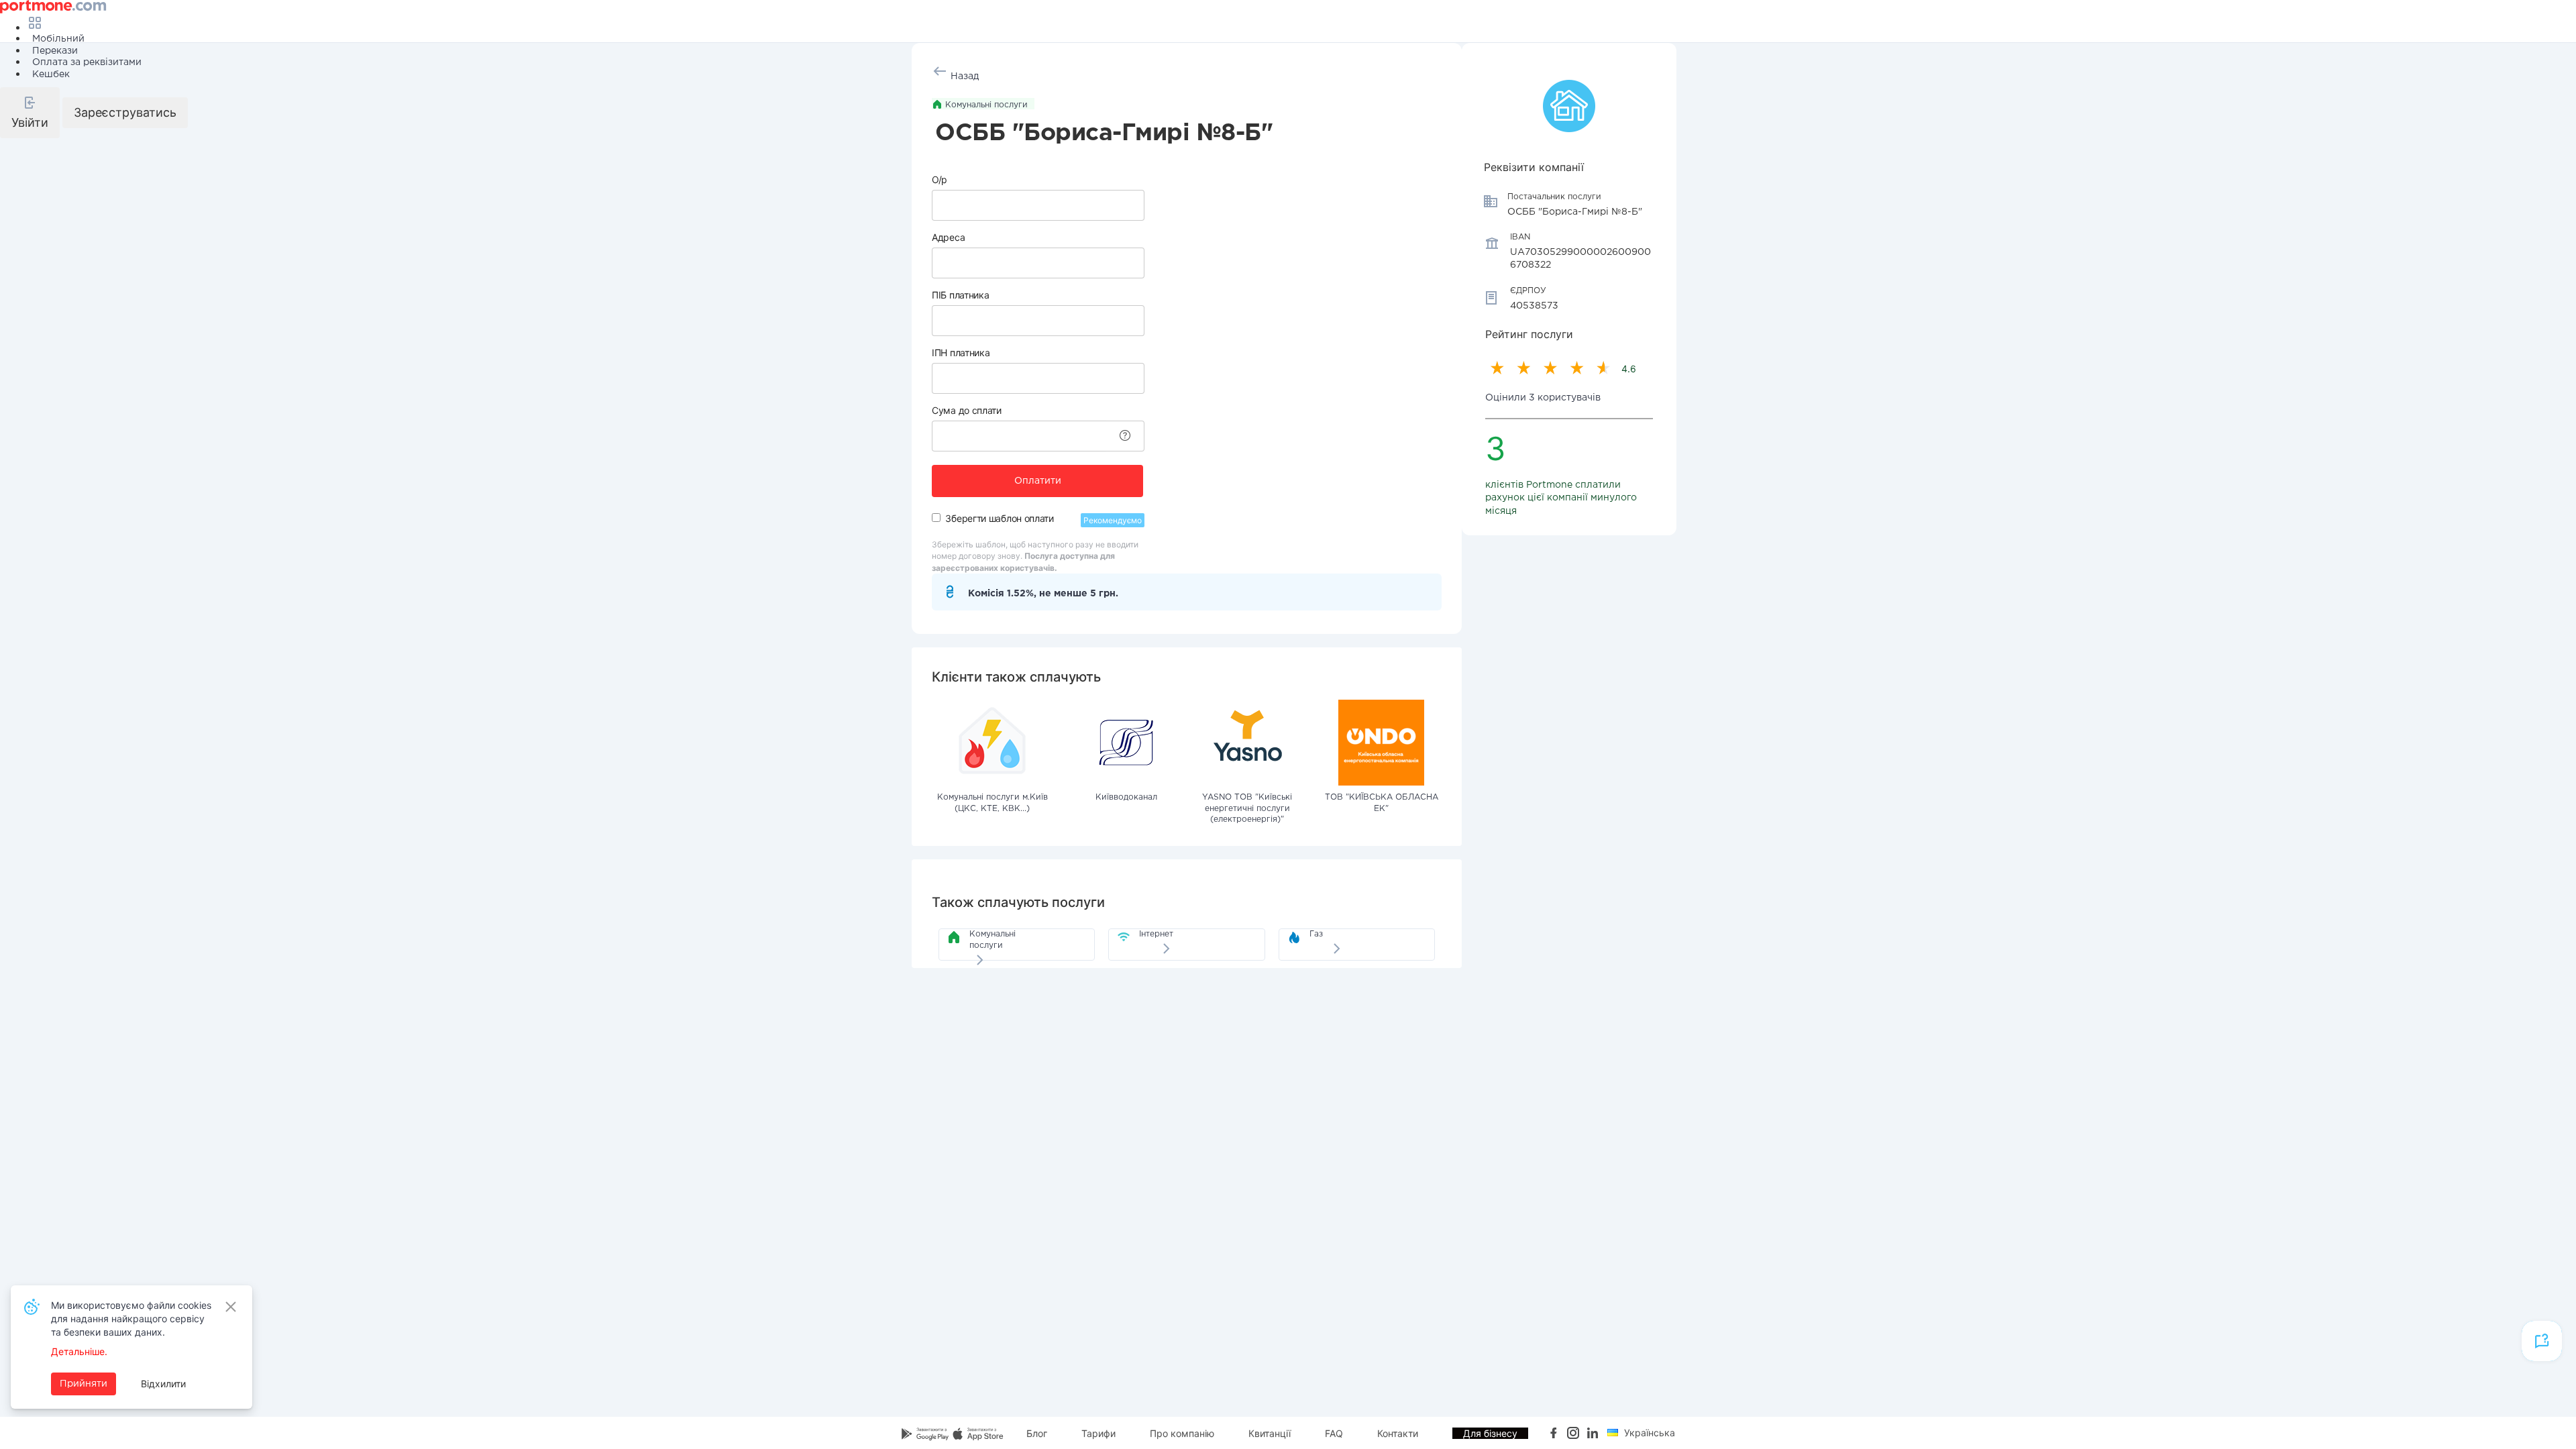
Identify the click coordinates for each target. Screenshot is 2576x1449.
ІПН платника (961, 353)
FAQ (1334, 1433)
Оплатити (1038, 481)
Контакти (1398, 1433)
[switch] (936, 518)
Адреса (948, 237)
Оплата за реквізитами (87, 62)
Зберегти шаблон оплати (999, 518)
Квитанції (1270, 1433)
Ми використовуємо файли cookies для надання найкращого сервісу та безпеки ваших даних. (131, 1319)
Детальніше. (79, 1351)
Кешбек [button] (51, 74)
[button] (30, 113)
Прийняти (84, 1384)
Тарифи (1098, 1433)
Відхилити (163, 1384)
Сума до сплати (967, 410)
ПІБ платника (960, 295)
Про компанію (1182, 1433)
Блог (1037, 1433)
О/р (940, 179)
